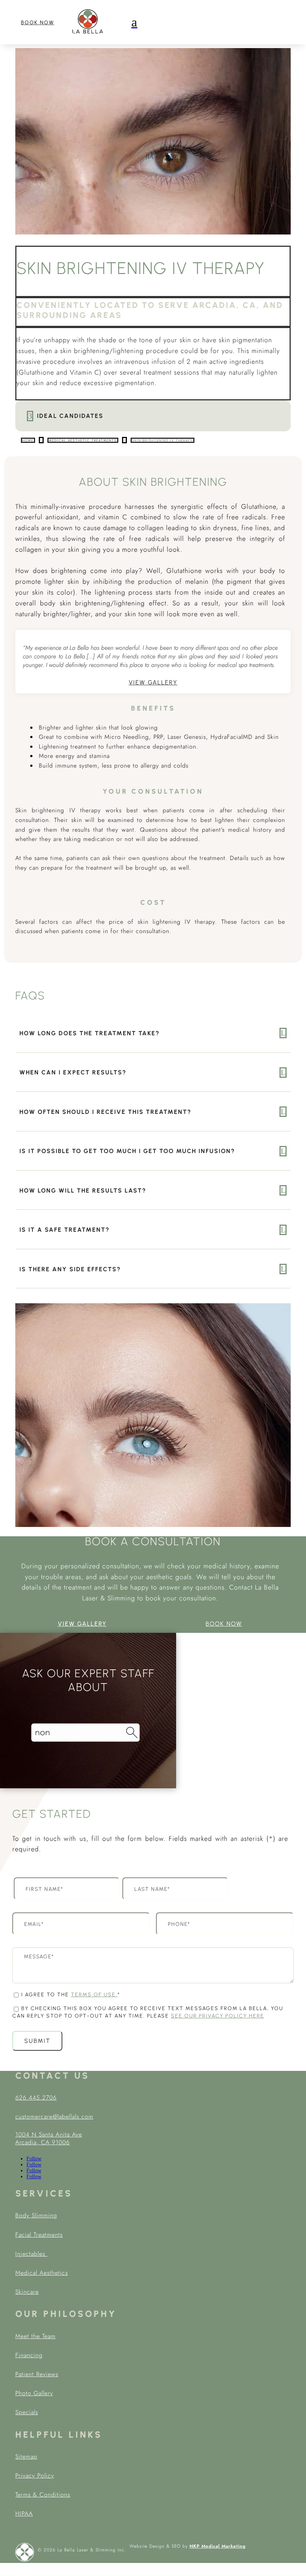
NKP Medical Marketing (218, 2546)
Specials (27, 2412)
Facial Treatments (39, 2235)
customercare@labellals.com (54, 2117)
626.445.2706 (36, 2098)
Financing (29, 2355)
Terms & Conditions (43, 2495)
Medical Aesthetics (42, 2273)
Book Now (38, 23)
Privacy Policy (35, 2476)
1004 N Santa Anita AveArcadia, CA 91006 (49, 2138)
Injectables (31, 2254)
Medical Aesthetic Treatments (83, 440)
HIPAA (24, 2514)
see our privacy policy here (218, 2016)
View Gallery (153, 682)
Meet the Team (35, 2336)
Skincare (27, 2292)
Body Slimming (36, 2215)
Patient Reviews (37, 2374)
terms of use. (94, 1995)
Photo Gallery (34, 2393)
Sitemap (26, 2457)
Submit (37, 2041)
